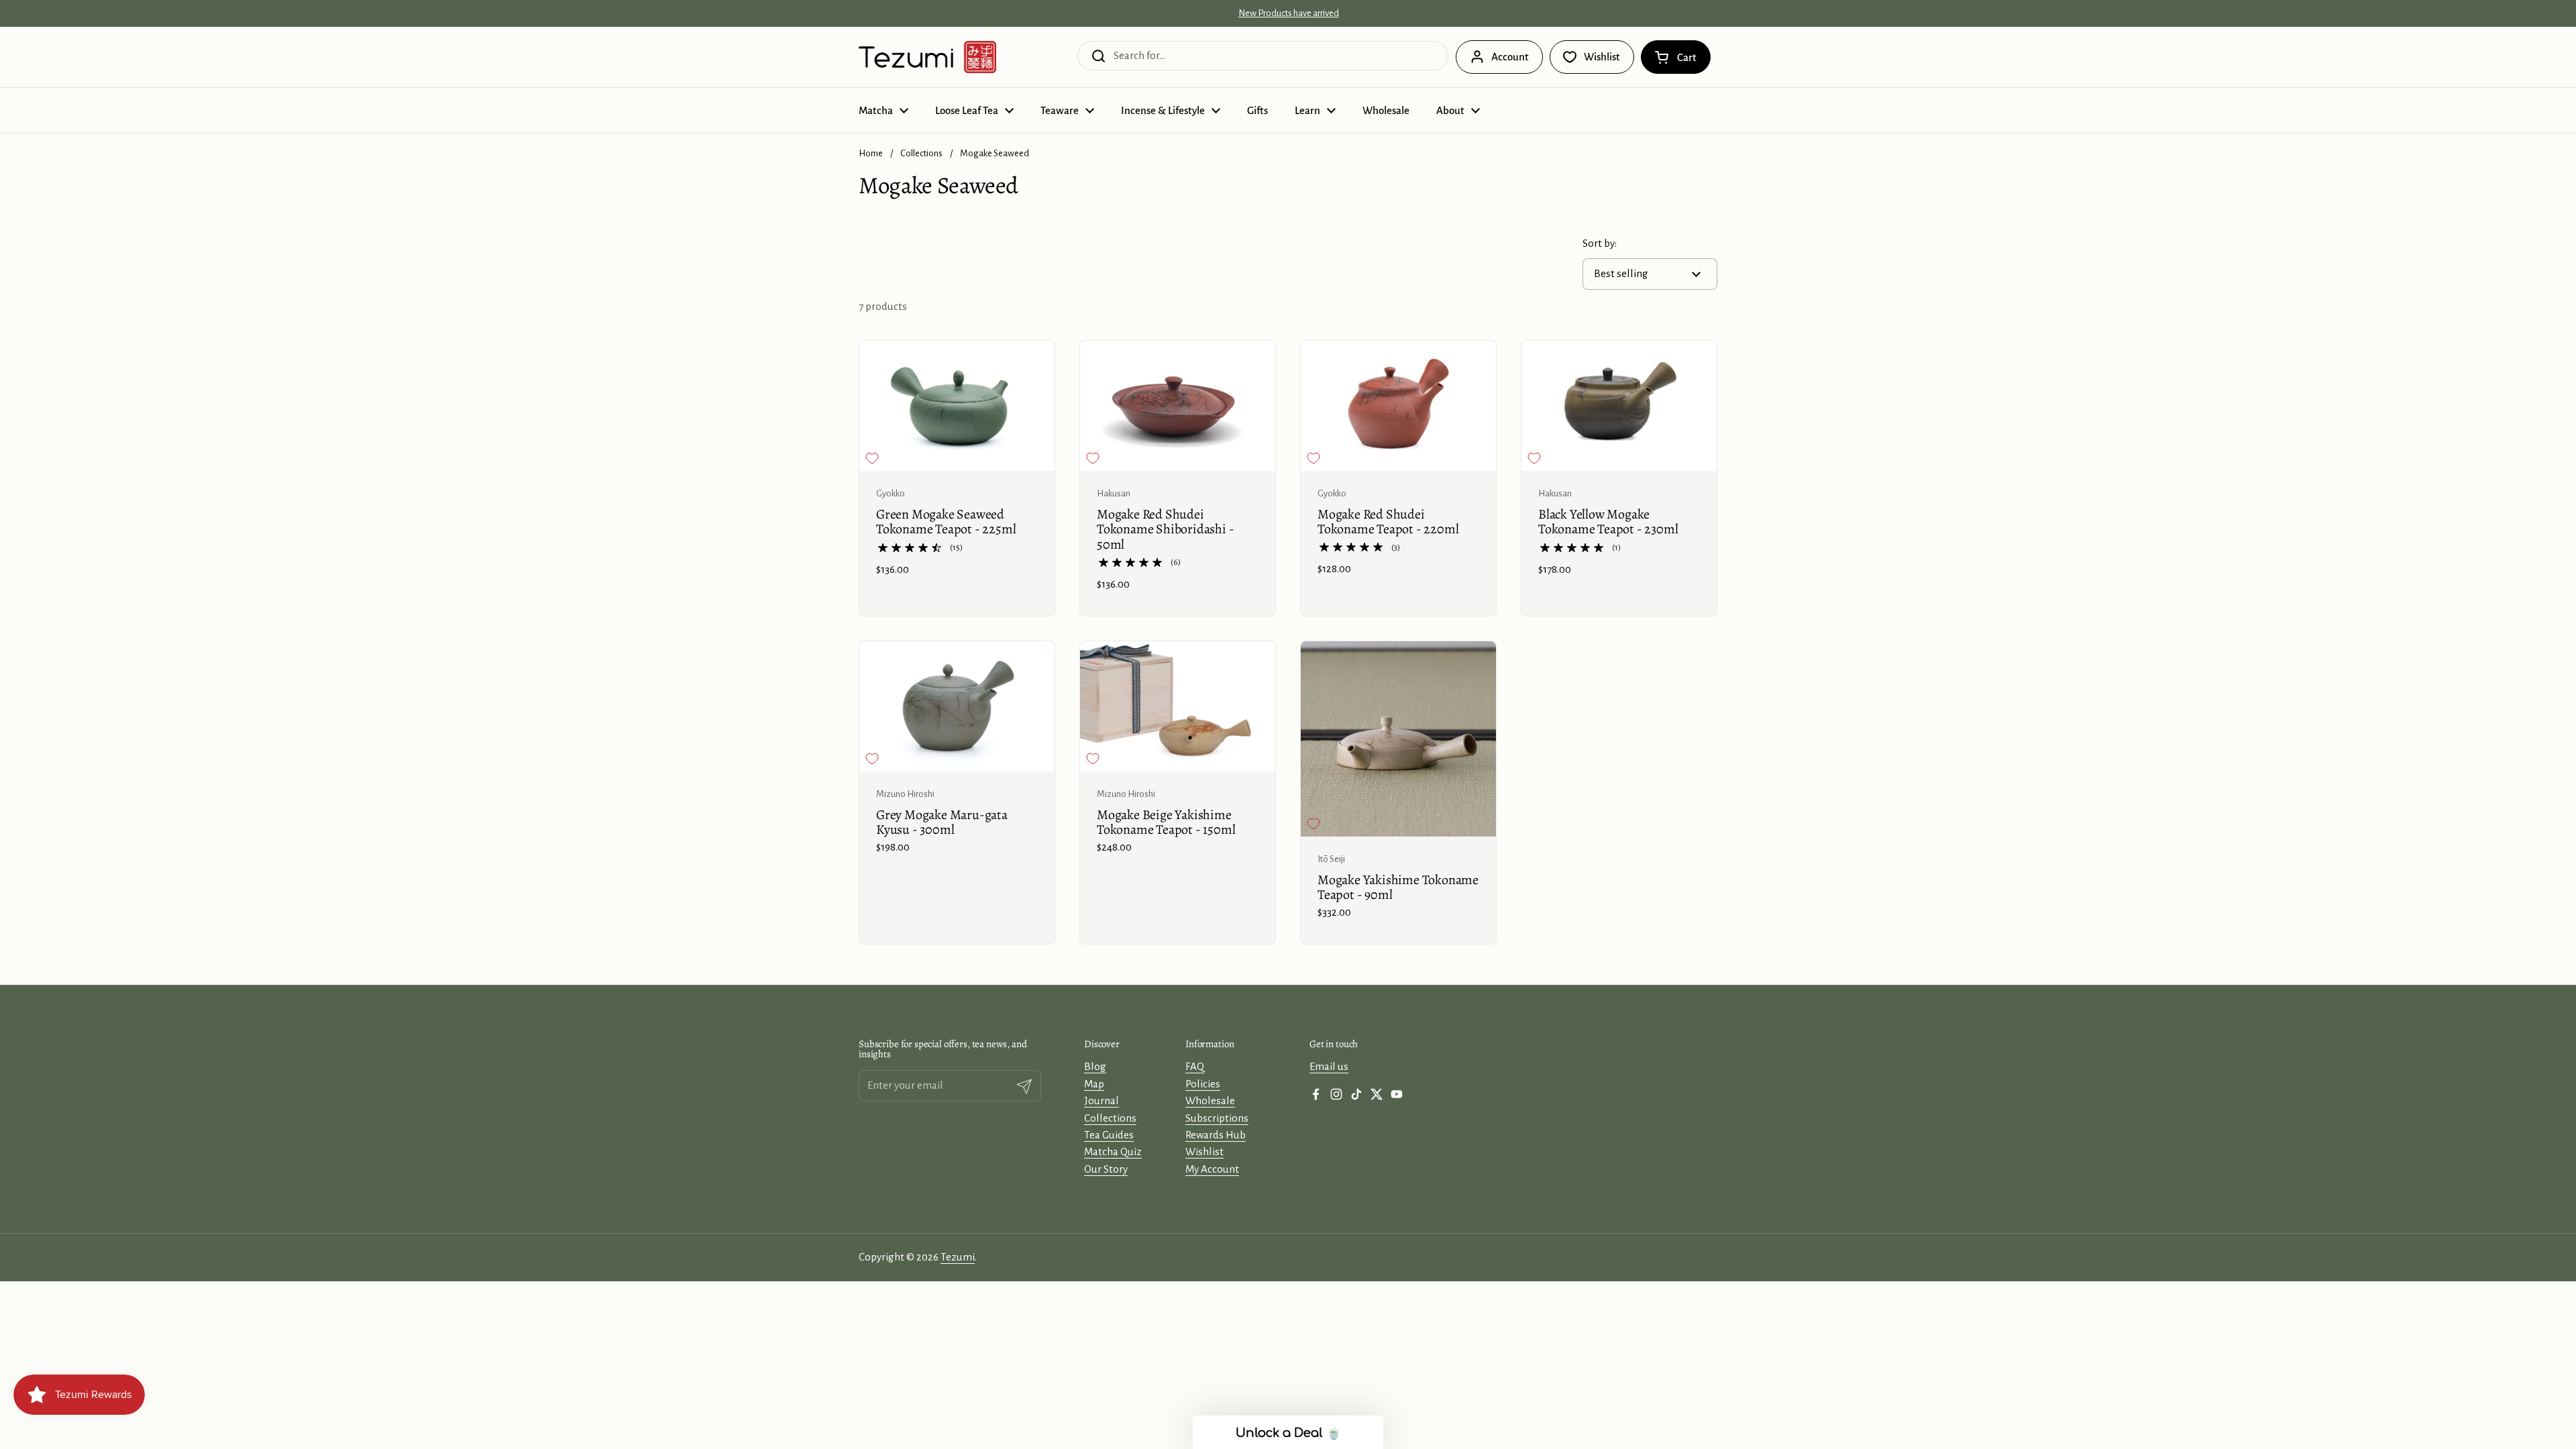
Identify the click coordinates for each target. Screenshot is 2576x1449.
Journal (1102, 1101)
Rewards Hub (1216, 1135)
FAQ (1195, 1066)
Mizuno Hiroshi (905, 794)
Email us (1329, 1066)
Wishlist (1204, 1151)
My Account (1212, 1169)
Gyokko (891, 493)
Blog (1095, 1066)
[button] (1676, 57)
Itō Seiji (1331, 859)
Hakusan (1114, 493)
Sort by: (1600, 243)
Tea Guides (1109, 1135)
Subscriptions (1217, 1118)
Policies (1203, 1084)
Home (871, 153)
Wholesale (1210, 1101)
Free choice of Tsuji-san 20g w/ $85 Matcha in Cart (1288, 13)
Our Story (1106, 1169)
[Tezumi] (927, 57)
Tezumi (958, 1257)
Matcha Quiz (1113, 1151)
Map (1094, 1084)
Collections (921, 153)
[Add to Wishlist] (872, 458)
